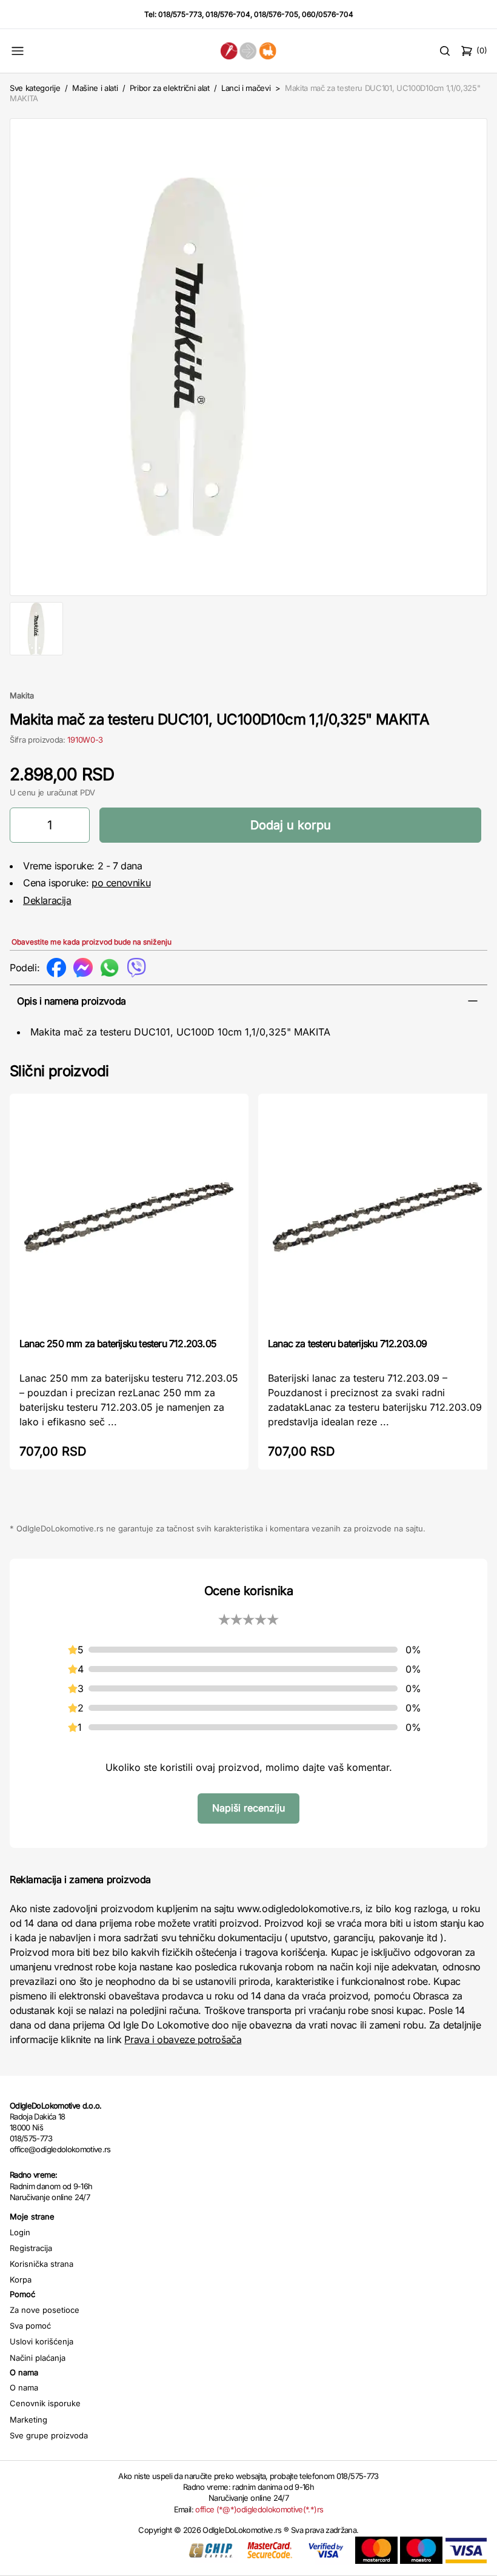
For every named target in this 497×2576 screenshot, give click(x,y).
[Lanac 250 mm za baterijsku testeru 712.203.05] (129, 1214)
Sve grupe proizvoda (49, 2435)
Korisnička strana (42, 2264)
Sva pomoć (30, 2326)
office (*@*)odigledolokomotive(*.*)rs (259, 2509)
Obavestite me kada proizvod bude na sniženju (92, 942)
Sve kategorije (35, 88)
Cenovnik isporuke (45, 2403)
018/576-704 (228, 14)
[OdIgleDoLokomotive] (249, 51)
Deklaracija (47, 900)
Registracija (31, 2248)
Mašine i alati (95, 88)
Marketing (28, 2420)
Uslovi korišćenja (42, 2341)
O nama (24, 2387)
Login (20, 2232)
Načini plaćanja (38, 2358)
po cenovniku (121, 883)
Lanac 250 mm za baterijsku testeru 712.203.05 (118, 1343)
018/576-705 (276, 14)
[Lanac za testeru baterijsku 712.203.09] (378, 1214)
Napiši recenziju (248, 1808)
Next (471, 355)
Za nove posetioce (45, 2310)
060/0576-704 (328, 14)
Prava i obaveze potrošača (183, 2039)
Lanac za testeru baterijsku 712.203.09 (348, 1343)
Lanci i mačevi (246, 88)
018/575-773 (180, 14)
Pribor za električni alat (170, 88)
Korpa (21, 2280)
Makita (22, 695)
